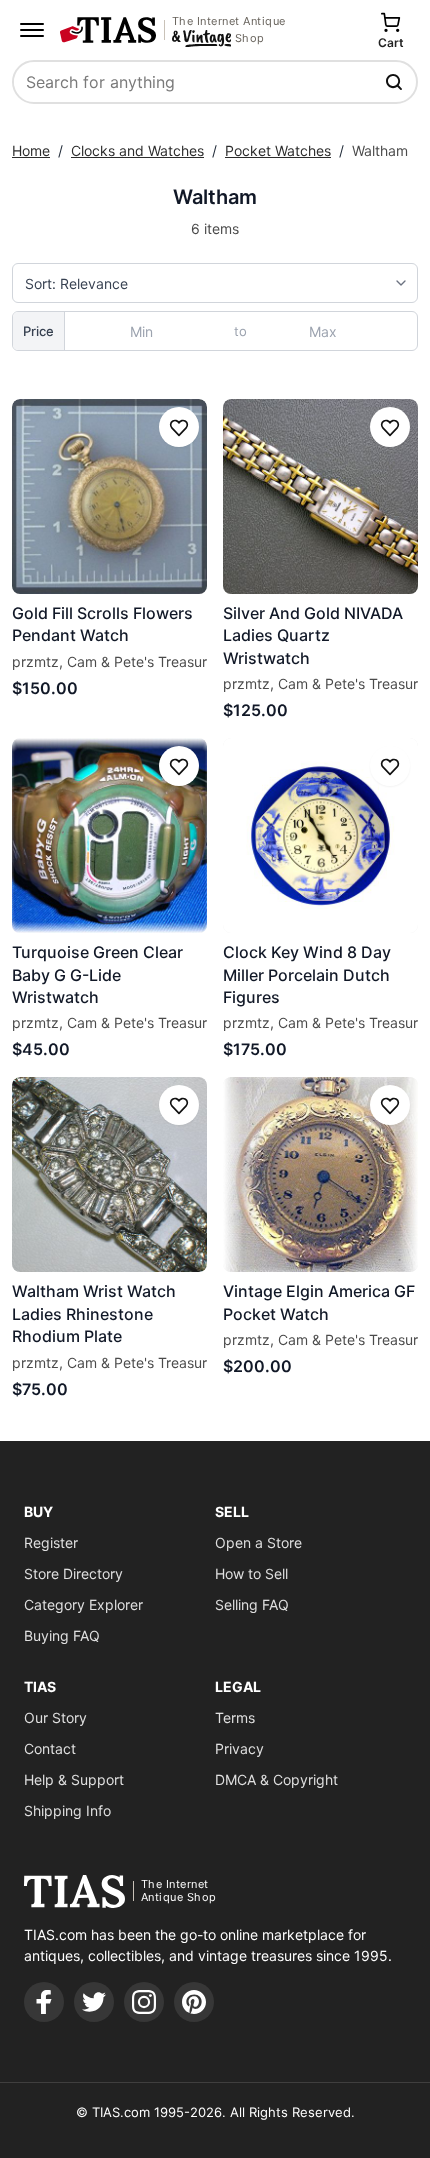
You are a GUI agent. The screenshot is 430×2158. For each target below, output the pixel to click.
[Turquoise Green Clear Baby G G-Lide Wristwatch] (109, 835)
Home (31, 150)
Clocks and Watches (137, 150)
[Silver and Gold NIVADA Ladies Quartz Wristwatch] (320, 496)
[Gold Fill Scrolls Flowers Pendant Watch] (109, 496)
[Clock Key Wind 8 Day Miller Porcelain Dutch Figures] (320, 835)
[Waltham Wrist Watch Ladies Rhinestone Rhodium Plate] (109, 1174)
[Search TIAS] (396, 82)
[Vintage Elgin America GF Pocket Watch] (320, 1174)
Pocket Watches (278, 150)
